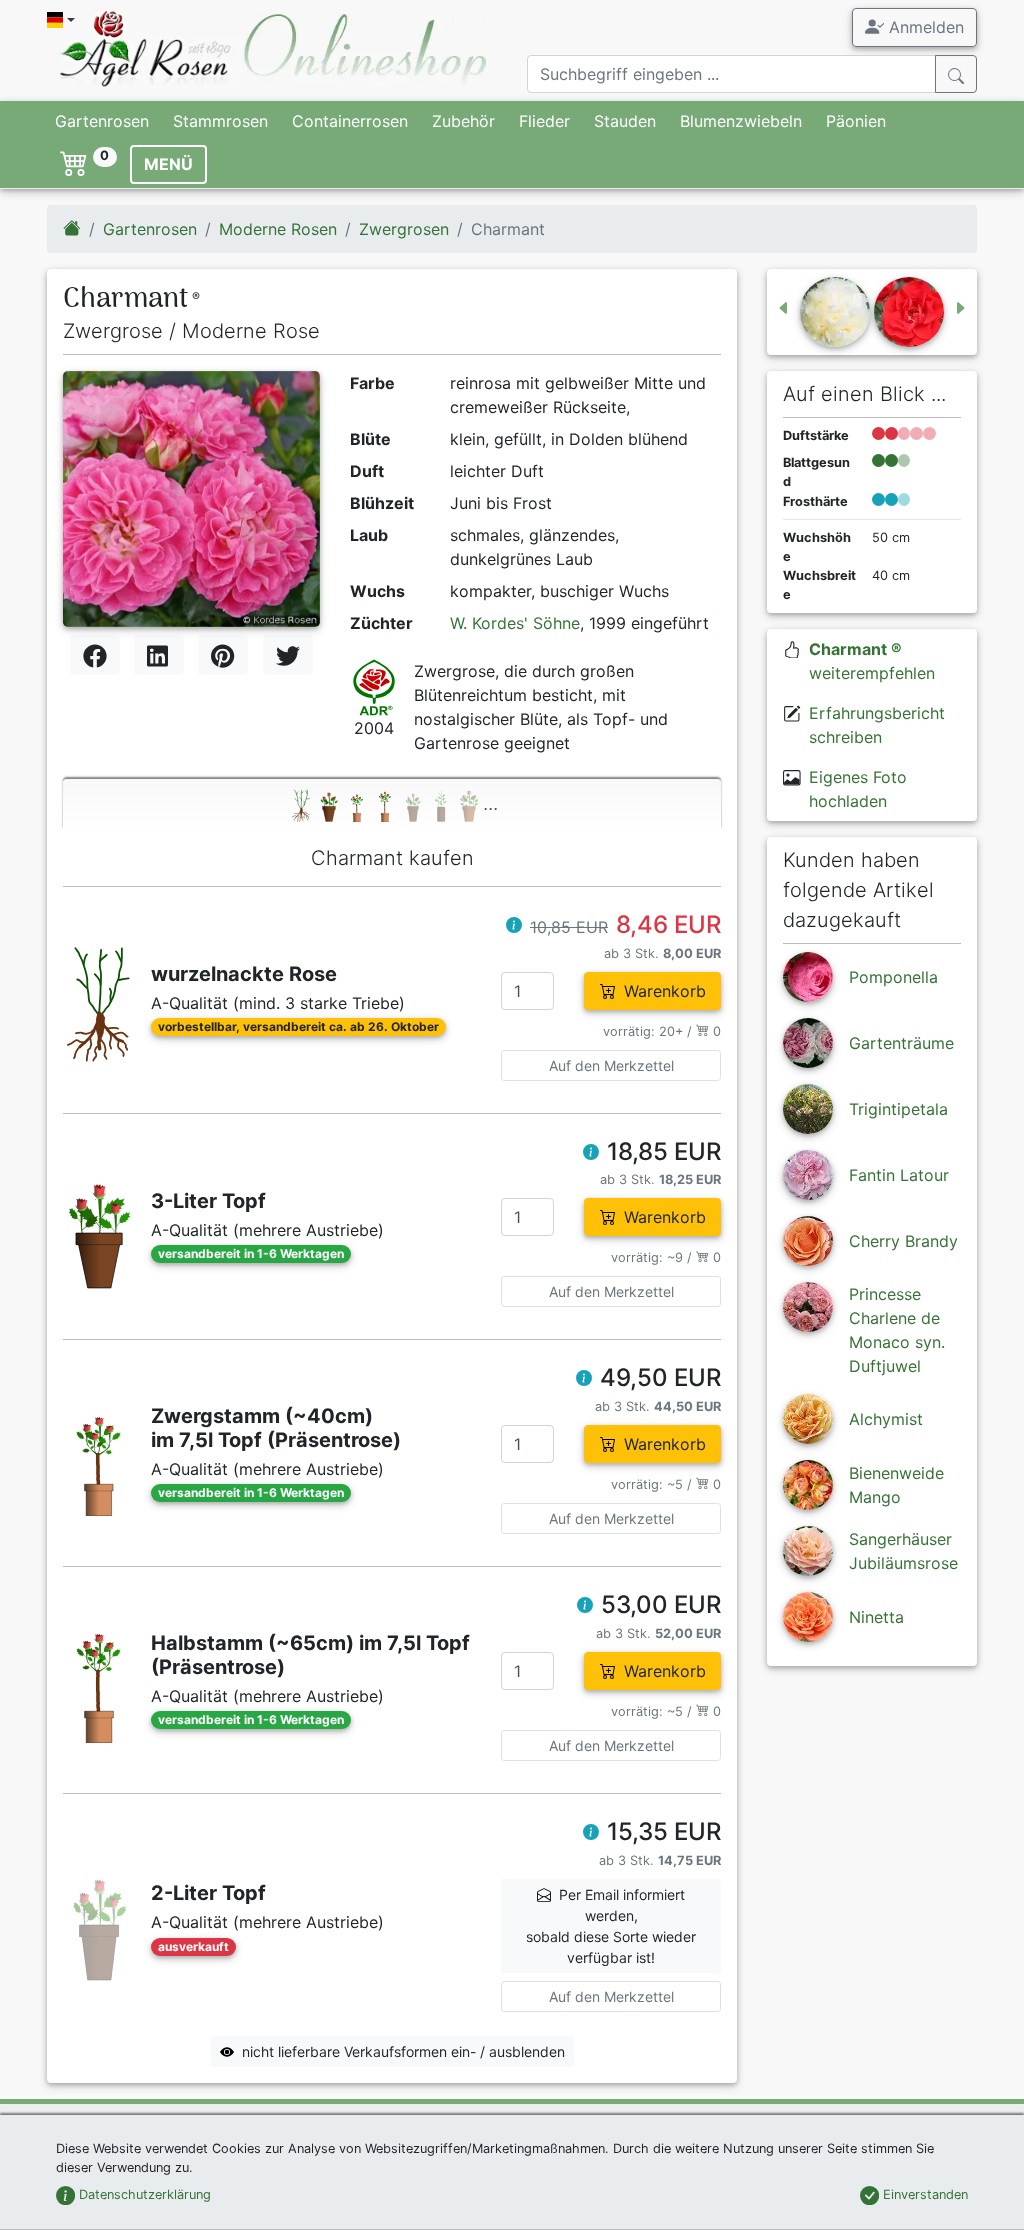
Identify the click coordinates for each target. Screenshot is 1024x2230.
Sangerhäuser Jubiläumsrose (903, 1551)
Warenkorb (665, 991)
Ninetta (876, 1617)
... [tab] (490, 803)
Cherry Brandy (903, 1241)
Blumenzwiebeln (741, 121)
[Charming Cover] (921, 312)
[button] (514, 927)
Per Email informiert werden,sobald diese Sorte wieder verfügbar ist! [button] (611, 1926)
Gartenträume (901, 1043)
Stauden (625, 121)
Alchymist (886, 1419)
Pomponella (893, 977)
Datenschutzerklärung (143, 2194)
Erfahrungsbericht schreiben (877, 725)
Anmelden (924, 27)
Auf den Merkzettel (611, 1065)
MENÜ (168, 164)
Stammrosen (220, 121)
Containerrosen (350, 121)
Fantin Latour (899, 1175)
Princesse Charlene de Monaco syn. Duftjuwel (897, 1330)
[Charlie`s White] (823, 312)
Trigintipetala (898, 1109)
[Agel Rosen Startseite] (72, 229)
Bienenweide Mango (896, 1485)
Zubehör (463, 121)
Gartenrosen (102, 121)
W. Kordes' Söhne (515, 623)
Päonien (856, 121)
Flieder (544, 121)
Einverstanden (923, 2194)
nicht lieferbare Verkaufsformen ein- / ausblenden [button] (403, 2051)
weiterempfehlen (872, 661)
